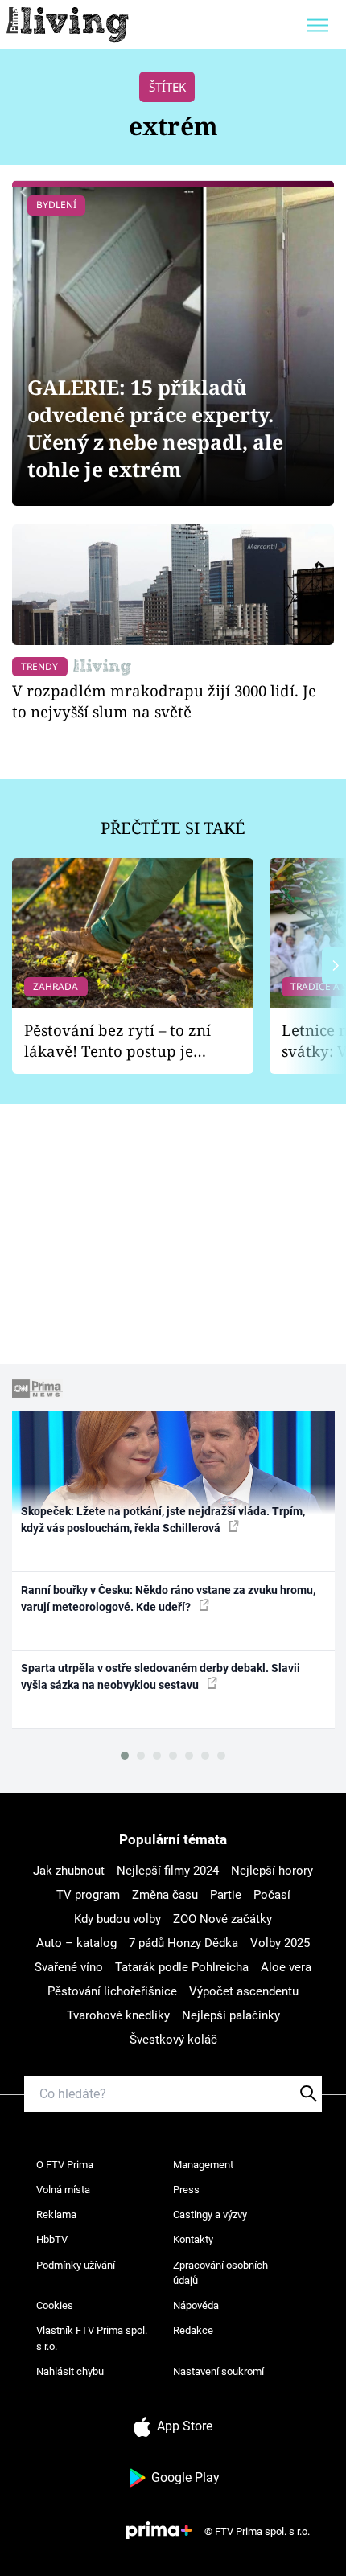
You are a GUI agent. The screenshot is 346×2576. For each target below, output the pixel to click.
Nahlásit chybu (70, 2371)
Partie (226, 1895)
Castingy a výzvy (210, 2214)
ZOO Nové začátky (222, 1919)
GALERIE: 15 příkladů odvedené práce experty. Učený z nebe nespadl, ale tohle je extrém (155, 428)
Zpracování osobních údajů (220, 2273)
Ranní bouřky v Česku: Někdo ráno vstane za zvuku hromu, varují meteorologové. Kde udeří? (168, 1598)
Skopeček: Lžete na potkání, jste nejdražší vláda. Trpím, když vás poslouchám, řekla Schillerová (163, 1520)
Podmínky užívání (76, 2265)
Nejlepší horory (272, 1871)
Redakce (193, 2330)
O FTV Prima (65, 2165)
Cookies (55, 2305)
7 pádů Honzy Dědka (183, 1943)
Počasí (272, 1895)
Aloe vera (286, 1967)
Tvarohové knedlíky (118, 2015)
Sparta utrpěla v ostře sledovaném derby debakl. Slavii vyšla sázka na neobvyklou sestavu (161, 1676)
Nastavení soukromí (218, 2371)
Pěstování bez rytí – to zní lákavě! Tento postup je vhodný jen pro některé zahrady (117, 1041)
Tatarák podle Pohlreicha (182, 1967)
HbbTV (52, 2239)
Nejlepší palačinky (231, 2015)
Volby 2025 (280, 1943)
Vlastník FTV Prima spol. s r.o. (92, 2338)
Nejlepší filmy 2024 (168, 1871)
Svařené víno (69, 1967)
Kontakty (193, 2239)
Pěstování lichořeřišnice (112, 1991)
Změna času (165, 1895)
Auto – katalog (76, 1943)
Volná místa (63, 2190)
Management (203, 2165)
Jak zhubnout (69, 1871)
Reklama (56, 2214)
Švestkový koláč (173, 2040)
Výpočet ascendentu (244, 1991)
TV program (88, 1895)
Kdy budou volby (117, 1919)
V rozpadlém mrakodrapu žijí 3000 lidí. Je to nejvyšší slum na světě (164, 701)
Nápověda (196, 2305)
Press (186, 2190)
